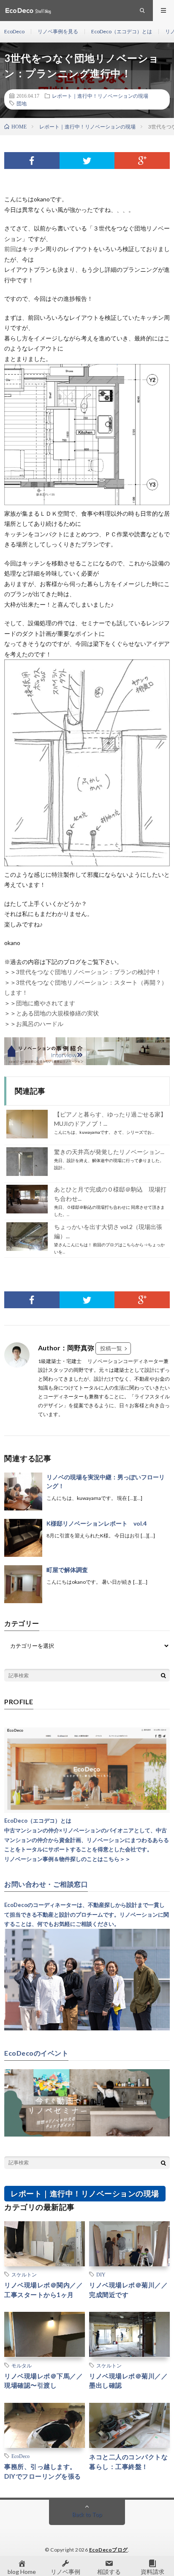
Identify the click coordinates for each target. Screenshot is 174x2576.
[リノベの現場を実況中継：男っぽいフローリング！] (23, 1492)
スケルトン (24, 2274)
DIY (101, 2274)
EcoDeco (14, 31)
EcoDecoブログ (109, 2550)
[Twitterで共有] (87, 161)
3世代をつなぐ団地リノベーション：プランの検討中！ (89, 972)
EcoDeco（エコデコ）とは (122, 31)
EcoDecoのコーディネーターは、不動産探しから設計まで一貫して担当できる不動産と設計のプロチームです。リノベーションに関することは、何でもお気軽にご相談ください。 (87, 1915)
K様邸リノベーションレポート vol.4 (97, 1523)
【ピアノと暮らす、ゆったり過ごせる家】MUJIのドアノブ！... (110, 1119)
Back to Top (87, 2514)
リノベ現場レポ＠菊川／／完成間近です (128, 2290)
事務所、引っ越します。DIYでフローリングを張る (43, 2471)
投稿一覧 (111, 1348)
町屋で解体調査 (67, 1570)
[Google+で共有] (142, 161)
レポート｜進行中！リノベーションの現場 (100, 96)
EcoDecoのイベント (36, 2053)
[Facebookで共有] (32, 161)
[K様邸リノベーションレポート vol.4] (23, 1538)
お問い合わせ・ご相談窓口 (46, 1884)
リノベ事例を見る (58, 31)
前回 (10, 249)
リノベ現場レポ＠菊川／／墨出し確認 (128, 2381)
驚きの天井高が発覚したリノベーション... (109, 1152)
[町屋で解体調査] (23, 1584)
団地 (22, 103)
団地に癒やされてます (46, 1003)
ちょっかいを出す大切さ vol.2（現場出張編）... (108, 1231)
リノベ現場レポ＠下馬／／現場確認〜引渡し (43, 2381)
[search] (163, 1675)
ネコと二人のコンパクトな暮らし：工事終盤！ (128, 2462)
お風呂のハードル (40, 1024)
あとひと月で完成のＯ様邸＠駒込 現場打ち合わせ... (110, 1194)
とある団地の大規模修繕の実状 (57, 1013)
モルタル (22, 2365)
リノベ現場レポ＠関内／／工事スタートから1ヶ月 (43, 2290)
